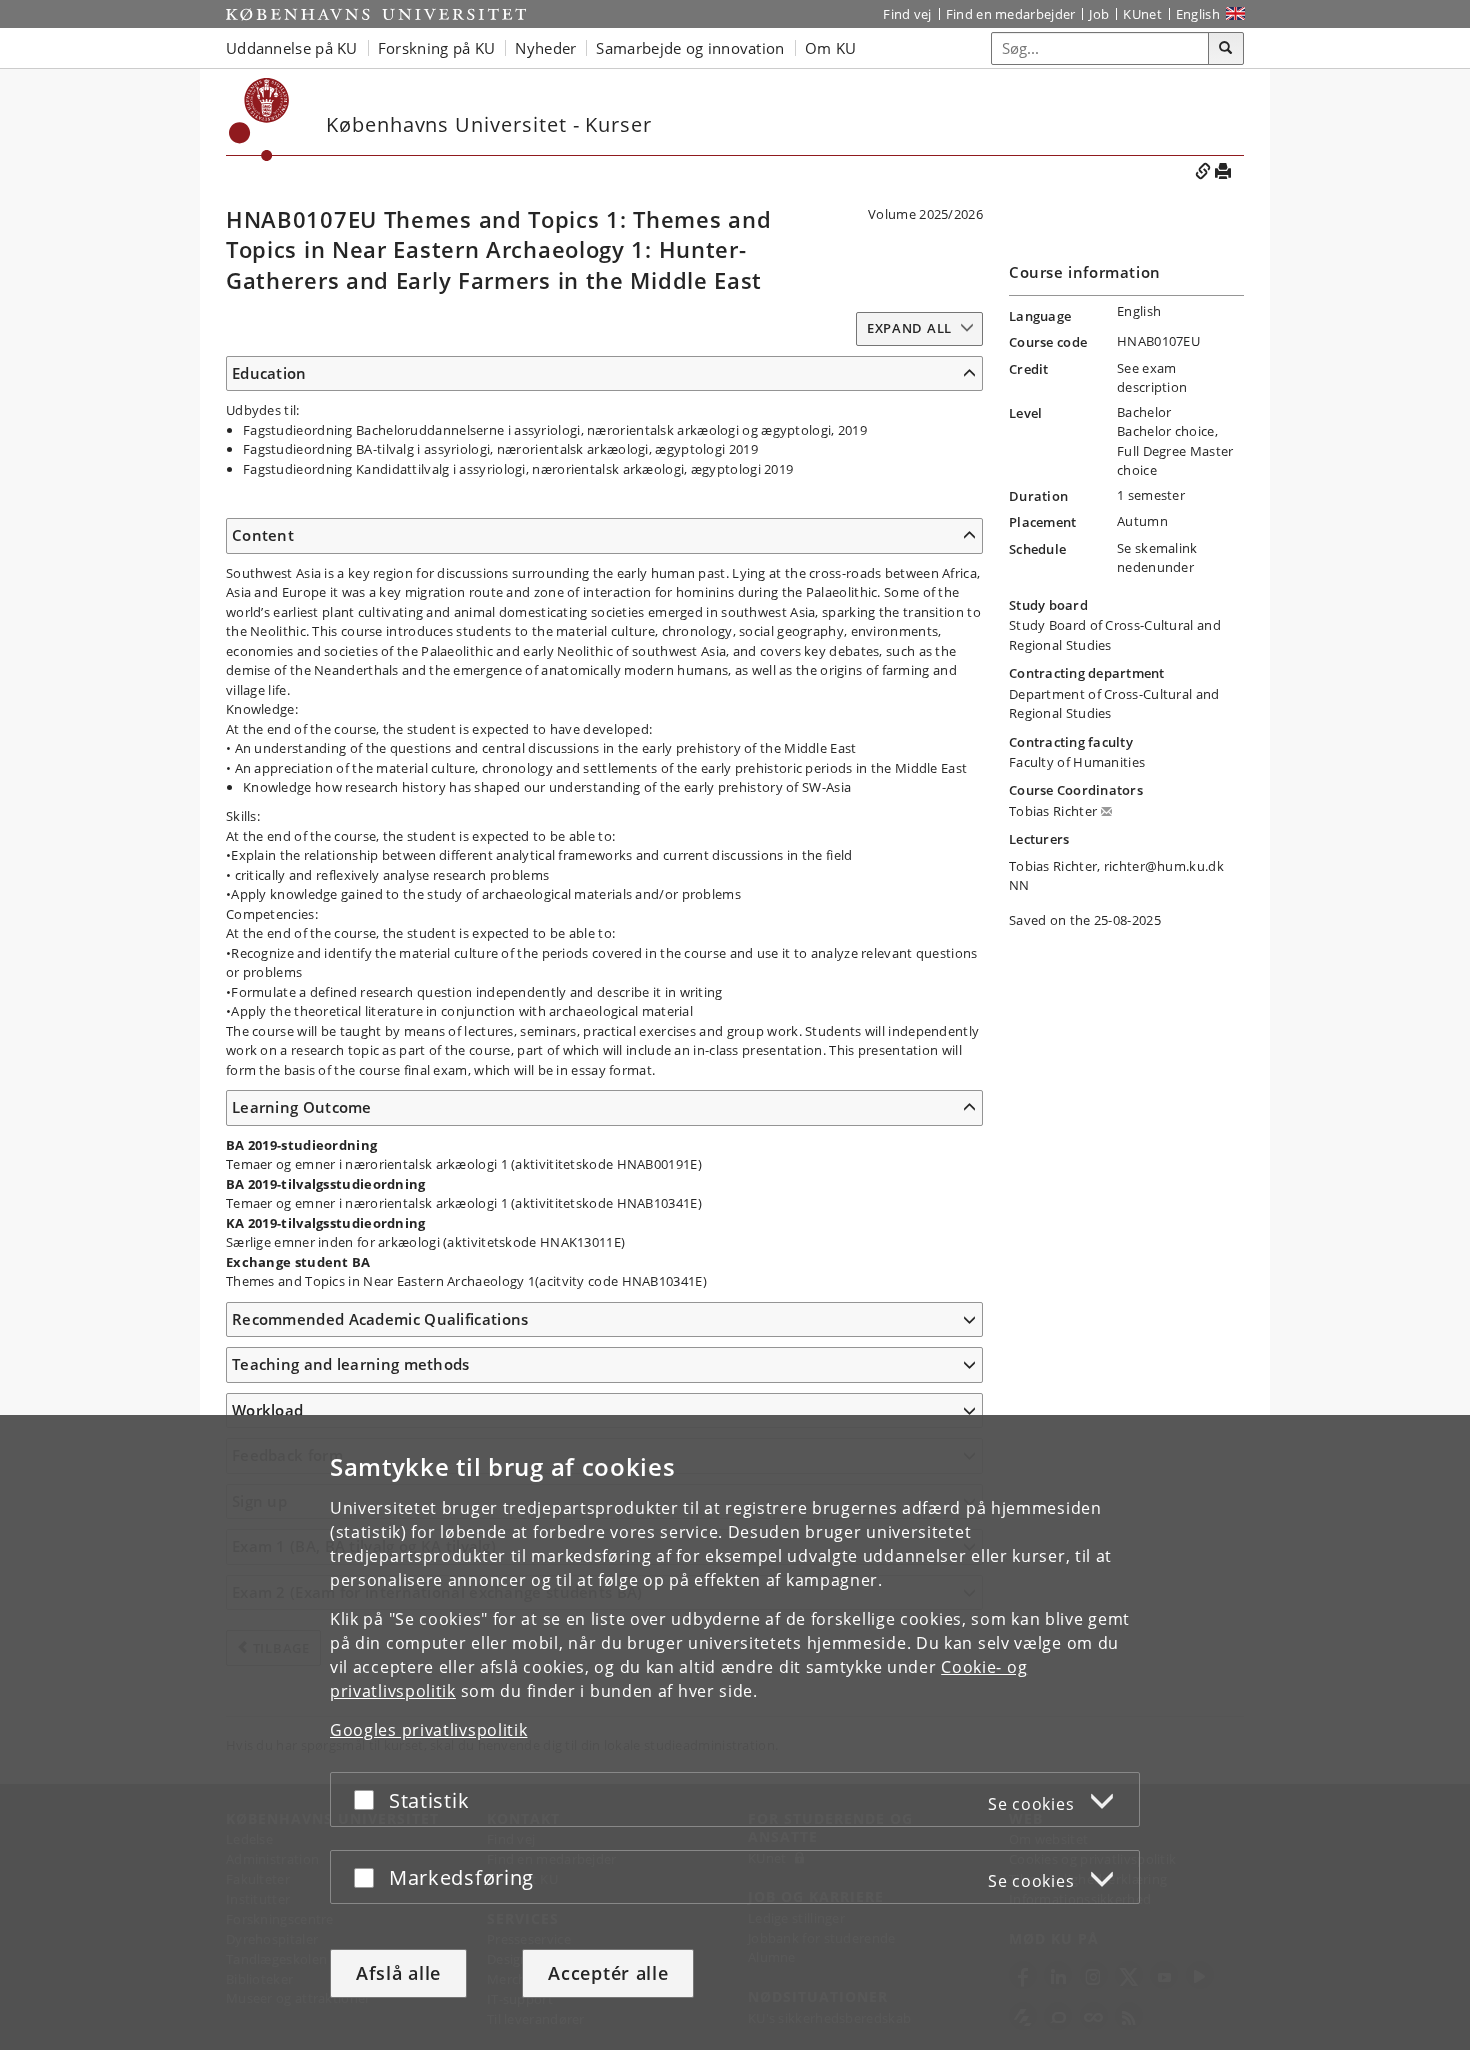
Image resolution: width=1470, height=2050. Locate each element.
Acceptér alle (608, 1973)
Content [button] (263, 535)
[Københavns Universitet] (376, 14)
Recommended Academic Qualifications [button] (380, 1319)
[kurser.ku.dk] (259, 119)
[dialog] (735, 1732)
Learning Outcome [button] (302, 1107)
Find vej (907, 14)
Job (1099, 14)
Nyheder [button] (545, 48)
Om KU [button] (831, 48)
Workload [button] (267, 1410)
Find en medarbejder (1011, 14)
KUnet (1142, 14)
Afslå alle (398, 1973)
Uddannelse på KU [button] (292, 48)
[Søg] (1226, 49)
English (1198, 14)
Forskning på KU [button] (437, 48)
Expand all (909, 328)
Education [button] (269, 373)
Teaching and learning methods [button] (351, 1364)
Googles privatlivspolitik (429, 1730)
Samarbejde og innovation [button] (690, 48)
